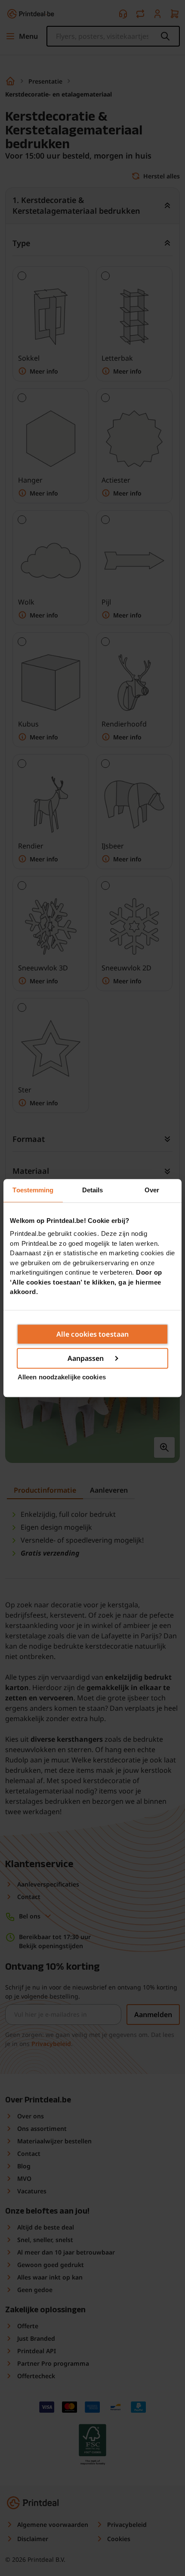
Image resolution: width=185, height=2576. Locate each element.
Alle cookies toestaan (92, 1334)
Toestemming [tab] (33, 1190)
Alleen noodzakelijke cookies (62, 1377)
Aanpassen (86, 1358)
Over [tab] (152, 1190)
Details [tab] (93, 1190)
